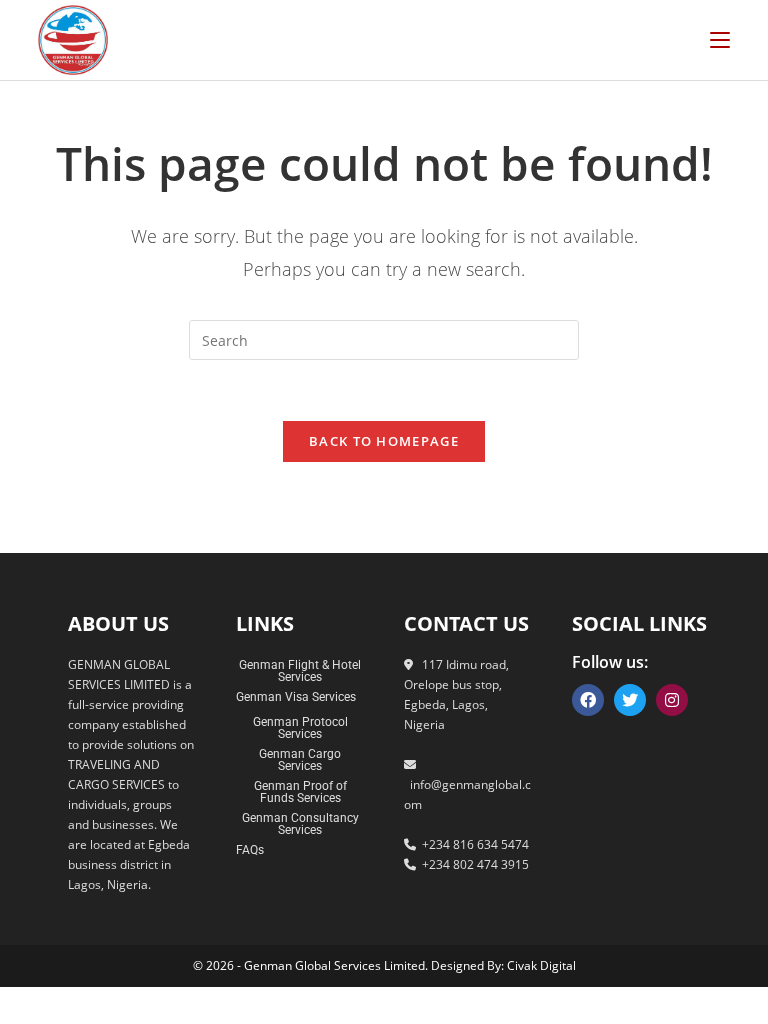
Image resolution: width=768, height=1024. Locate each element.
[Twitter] (630, 700)
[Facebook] (588, 700)
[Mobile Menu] (720, 39)
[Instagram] (672, 700)
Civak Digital (541, 965)
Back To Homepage (384, 441)
